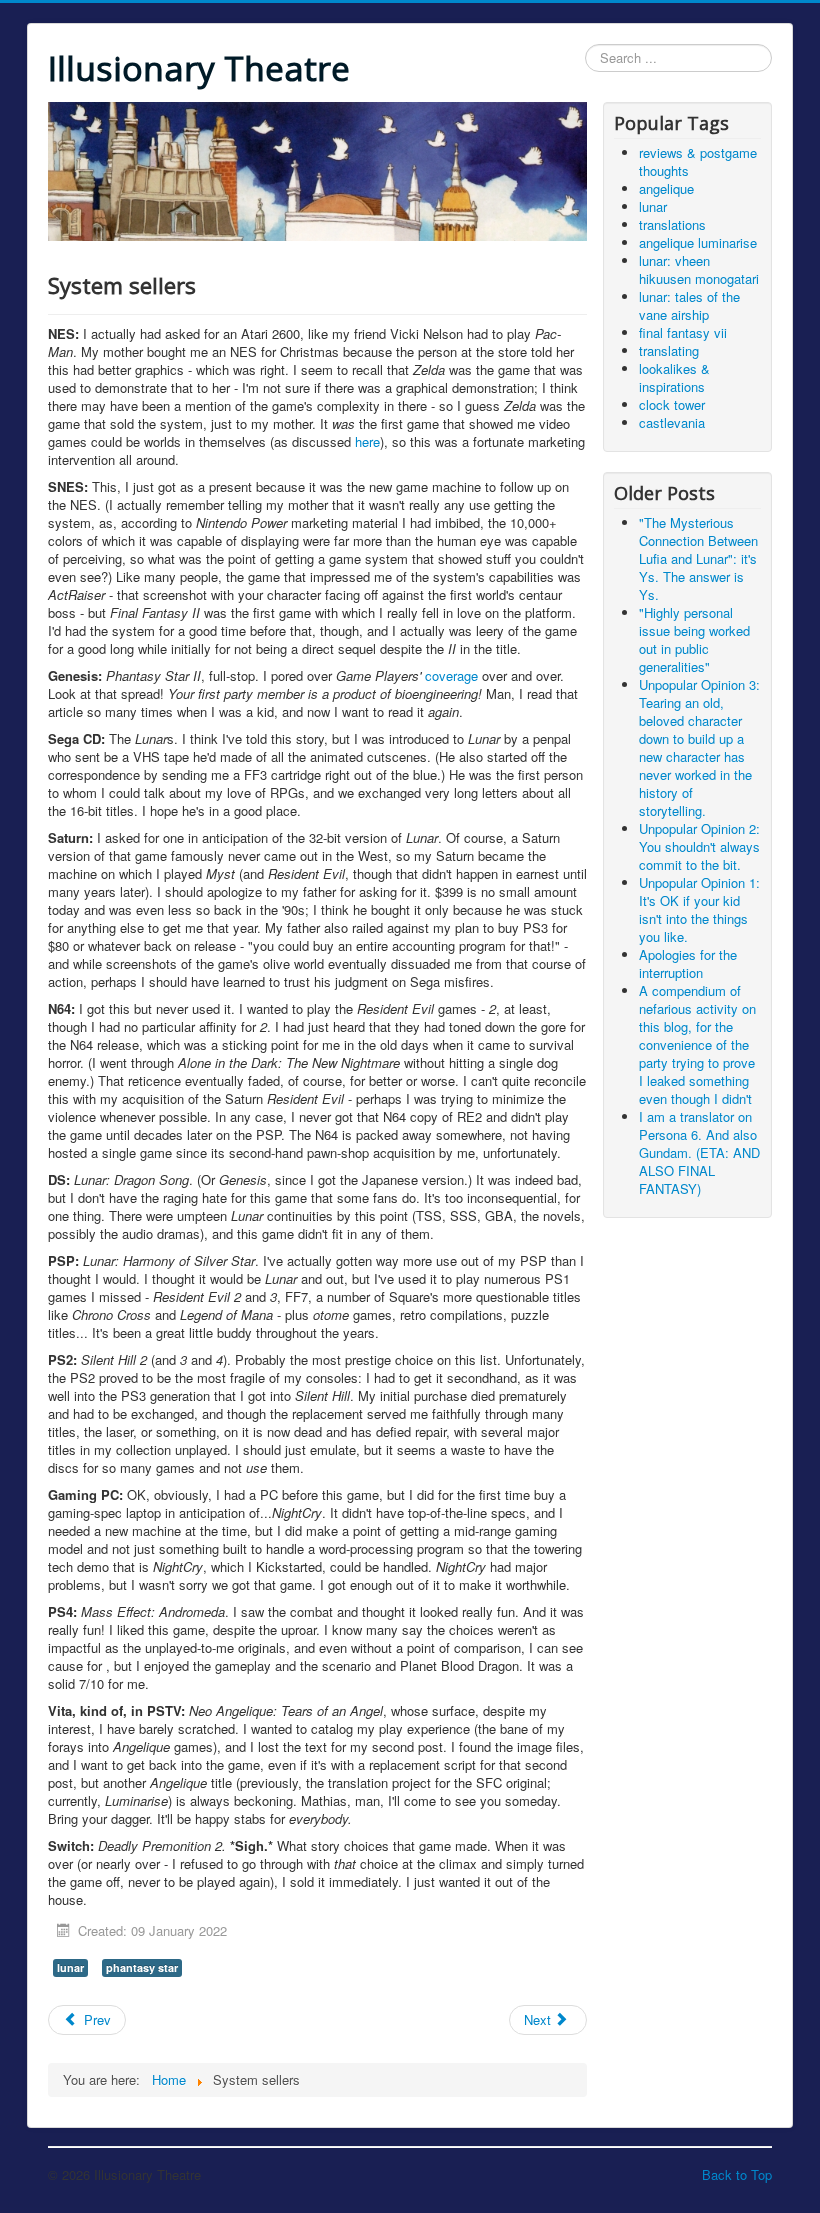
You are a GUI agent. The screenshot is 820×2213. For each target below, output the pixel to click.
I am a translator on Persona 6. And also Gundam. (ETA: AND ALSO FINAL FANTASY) (699, 1152)
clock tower (672, 404)
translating (669, 350)
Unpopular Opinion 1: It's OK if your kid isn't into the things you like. (699, 909)
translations (672, 224)
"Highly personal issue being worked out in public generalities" (694, 639)
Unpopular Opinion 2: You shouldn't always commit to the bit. (699, 846)
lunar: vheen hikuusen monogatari (699, 269)
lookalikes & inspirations (674, 377)
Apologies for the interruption (688, 963)
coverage (451, 675)
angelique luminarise (698, 242)
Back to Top (737, 2174)
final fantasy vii (683, 332)
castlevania (672, 422)
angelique (666, 188)
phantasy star (142, 1967)
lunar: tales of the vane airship (689, 305)
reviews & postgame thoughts (698, 161)
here (367, 441)
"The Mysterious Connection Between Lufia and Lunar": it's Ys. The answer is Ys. (698, 558)
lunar (70, 1967)
